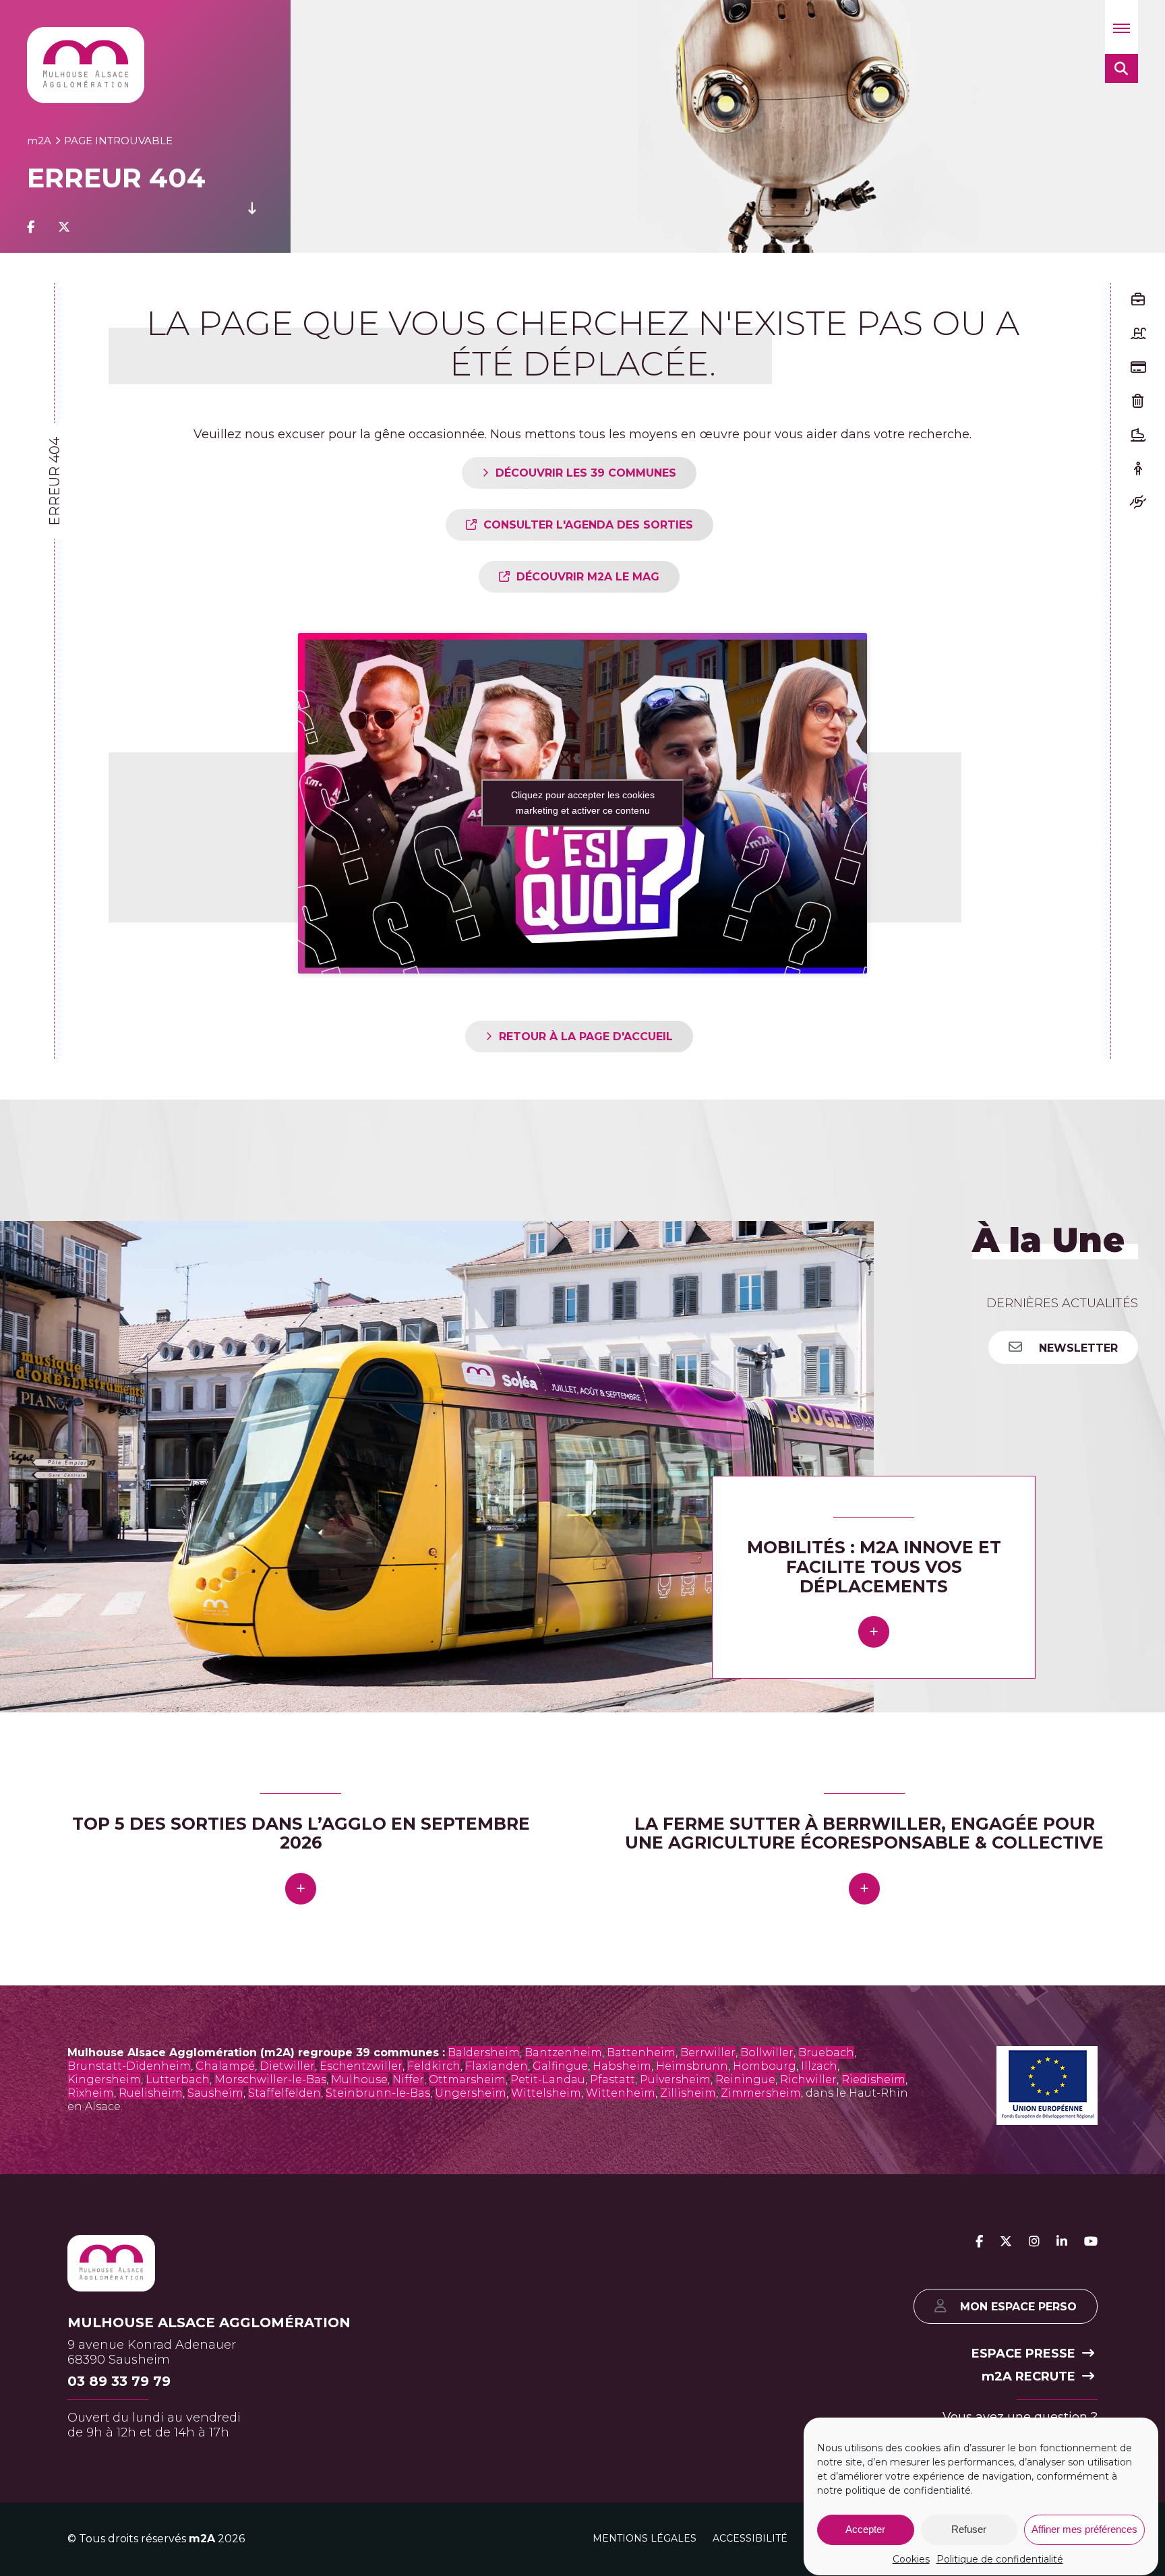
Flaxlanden (497, 2066)
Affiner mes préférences (1084, 2530)
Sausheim (215, 2093)
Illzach (819, 2066)
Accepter (865, 2530)
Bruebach (826, 2053)
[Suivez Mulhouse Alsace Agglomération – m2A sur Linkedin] (1062, 2242)
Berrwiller (708, 2053)
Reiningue (745, 2079)
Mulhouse (359, 2079)
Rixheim (91, 2093)
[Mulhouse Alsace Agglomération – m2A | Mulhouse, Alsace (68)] (86, 65)
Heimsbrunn (692, 2066)
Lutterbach (178, 2079)
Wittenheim (621, 2093)
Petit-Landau (548, 2079)
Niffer (408, 2079)
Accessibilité (750, 2538)
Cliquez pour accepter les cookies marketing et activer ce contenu (583, 803)
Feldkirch (434, 2066)
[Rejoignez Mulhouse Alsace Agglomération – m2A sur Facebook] (979, 2242)
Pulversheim (675, 2079)
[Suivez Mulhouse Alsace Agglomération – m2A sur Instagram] (1034, 2242)
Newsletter (1077, 1348)
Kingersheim (104, 2079)
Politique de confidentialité (1000, 2559)
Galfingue (560, 2066)
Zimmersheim (761, 2093)
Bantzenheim (563, 2053)
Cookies (911, 2559)
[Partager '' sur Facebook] (31, 227)
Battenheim (641, 2053)
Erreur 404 (55, 481)
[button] (1122, 27)
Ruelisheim (151, 2093)
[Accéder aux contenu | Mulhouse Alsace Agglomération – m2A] (252, 227)
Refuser (969, 2530)
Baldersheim (484, 2053)
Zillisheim (688, 2093)
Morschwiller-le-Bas (270, 2079)
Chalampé (225, 2066)
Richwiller (808, 2079)
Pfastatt (613, 2079)
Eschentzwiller (361, 2066)
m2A (202, 2539)
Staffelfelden (285, 2093)
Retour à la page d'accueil (586, 1037)
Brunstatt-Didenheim (129, 2066)
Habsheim (622, 2066)
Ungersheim (471, 2093)
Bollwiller (767, 2053)
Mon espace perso (1018, 2307)
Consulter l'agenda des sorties (588, 525)
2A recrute (1028, 2376)
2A (39, 141)
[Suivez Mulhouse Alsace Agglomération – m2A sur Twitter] (1006, 2242)
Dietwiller (287, 2066)
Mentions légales (645, 2538)
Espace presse (1023, 2354)
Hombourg (765, 2066)
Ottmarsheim (467, 2079)
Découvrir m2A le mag (588, 577)
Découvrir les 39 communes (586, 473)
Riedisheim (873, 2079)
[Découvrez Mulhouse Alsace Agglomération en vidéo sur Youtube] (1091, 2242)
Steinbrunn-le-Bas (378, 2093)
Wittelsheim (546, 2093)
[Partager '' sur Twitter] (64, 227)
